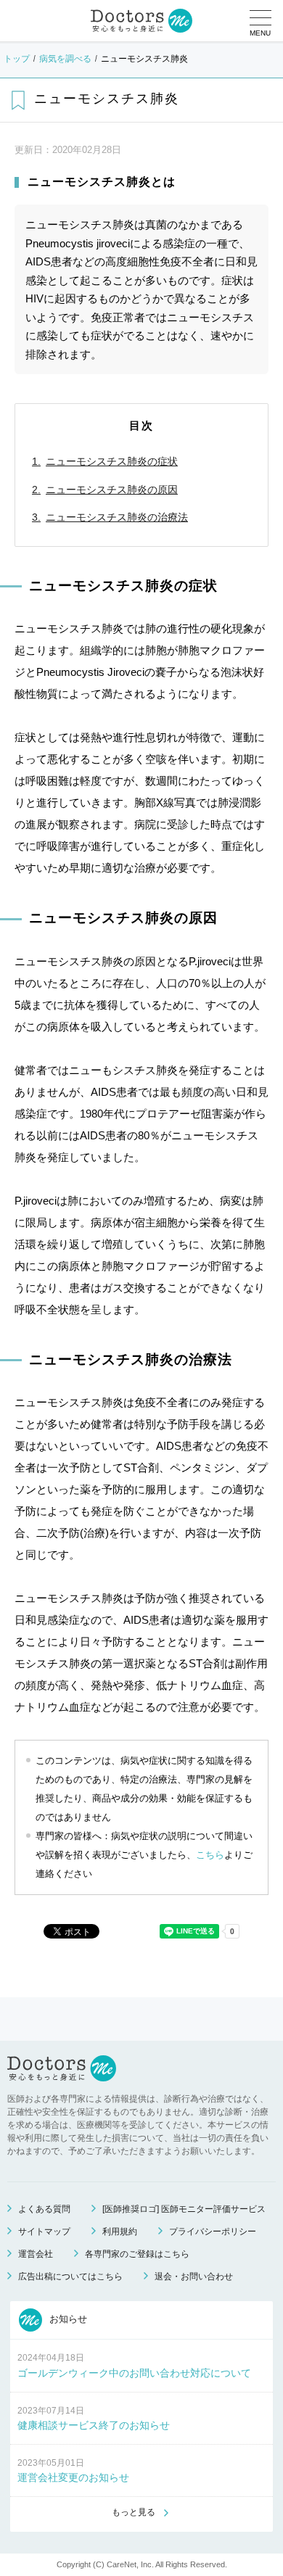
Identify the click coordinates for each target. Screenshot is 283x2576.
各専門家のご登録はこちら (137, 2254)
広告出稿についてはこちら (70, 2276)
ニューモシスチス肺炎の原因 (112, 490)
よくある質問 (44, 2209)
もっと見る (134, 2512)
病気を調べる (65, 59)
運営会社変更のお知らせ (73, 2477)
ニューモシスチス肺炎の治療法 (117, 517)
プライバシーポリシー (213, 2232)
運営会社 (36, 2254)
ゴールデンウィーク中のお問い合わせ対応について (134, 2373)
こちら (210, 1855)
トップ (17, 59)
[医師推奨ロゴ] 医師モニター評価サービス (184, 2209)
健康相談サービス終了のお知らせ (94, 2425)
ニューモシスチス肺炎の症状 (112, 461)
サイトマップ (44, 2232)
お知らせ (67, 2320)
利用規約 (120, 2232)
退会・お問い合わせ (194, 2276)
